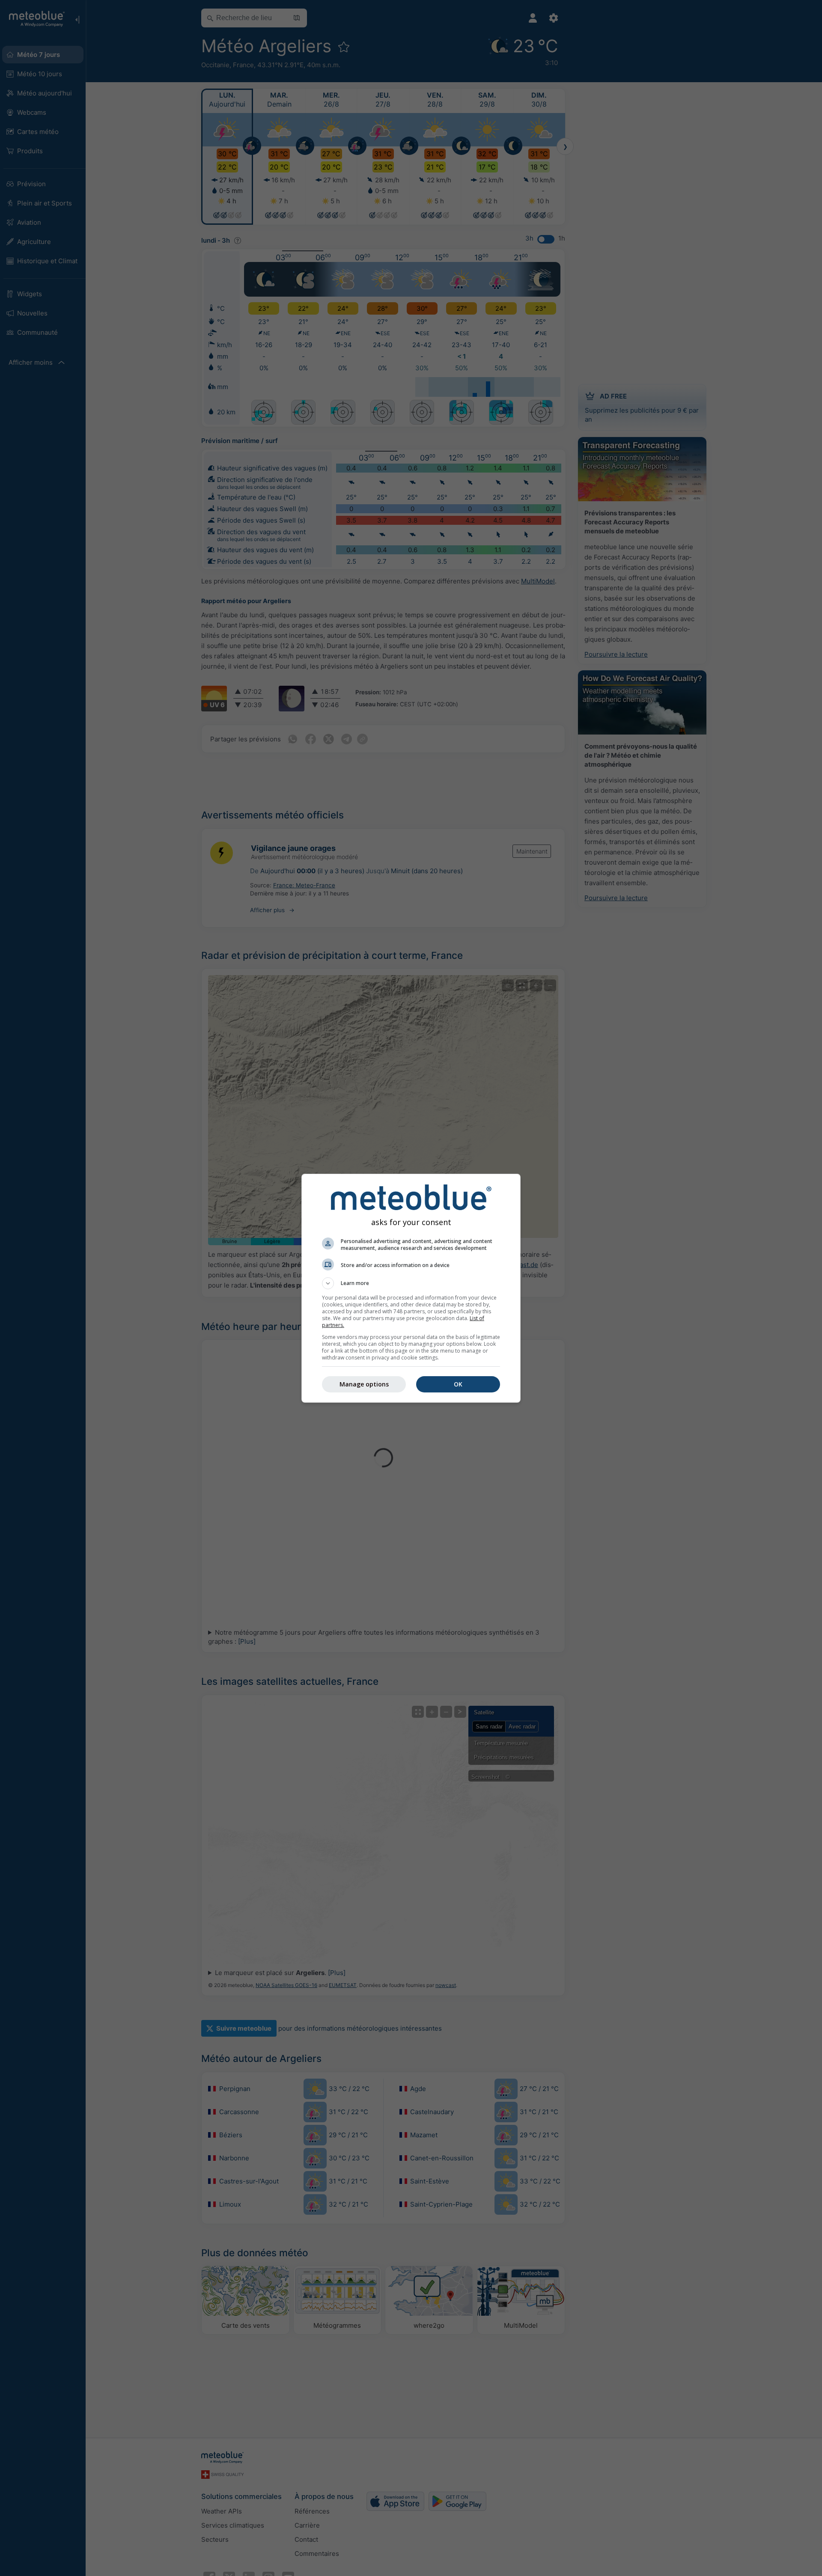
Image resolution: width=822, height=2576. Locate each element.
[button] (411, 1283)
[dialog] (411, 1288)
